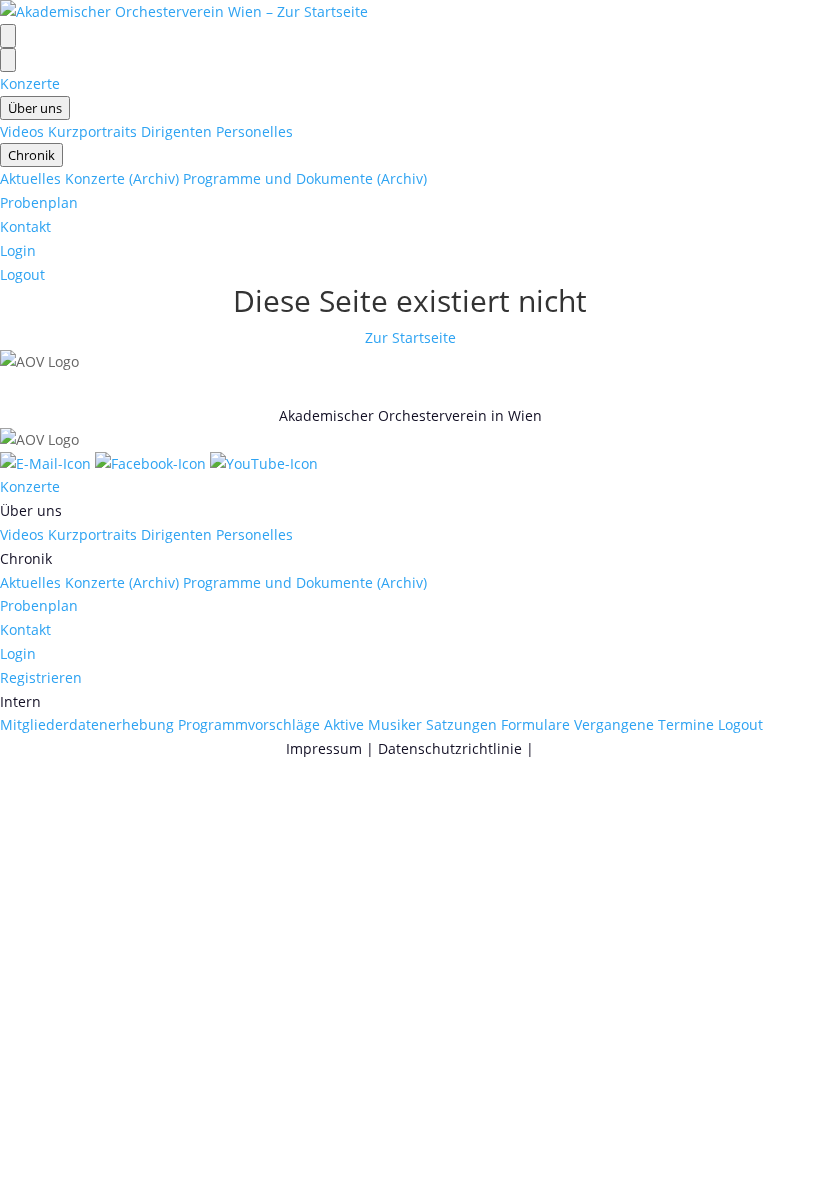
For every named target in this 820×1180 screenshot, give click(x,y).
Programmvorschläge (249, 724)
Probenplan (39, 202)
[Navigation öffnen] (8, 36)
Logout (22, 274)
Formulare (535, 724)
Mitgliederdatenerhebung (87, 724)
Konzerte (30, 83)
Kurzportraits (92, 131)
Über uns (35, 108)
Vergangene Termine (644, 724)
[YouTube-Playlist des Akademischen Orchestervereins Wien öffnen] (264, 463)
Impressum (324, 748)
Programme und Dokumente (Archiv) (305, 178)
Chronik (31, 155)
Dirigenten (176, 131)
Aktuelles (30, 178)
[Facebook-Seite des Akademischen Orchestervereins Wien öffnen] (152, 463)
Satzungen (461, 724)
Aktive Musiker (373, 724)
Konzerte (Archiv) (122, 178)
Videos (22, 131)
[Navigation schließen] (8, 60)
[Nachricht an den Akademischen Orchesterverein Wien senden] (47, 463)
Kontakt (25, 226)
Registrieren (41, 677)
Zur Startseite (410, 337)
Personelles (254, 131)
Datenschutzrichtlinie (450, 748)
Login (18, 250)
